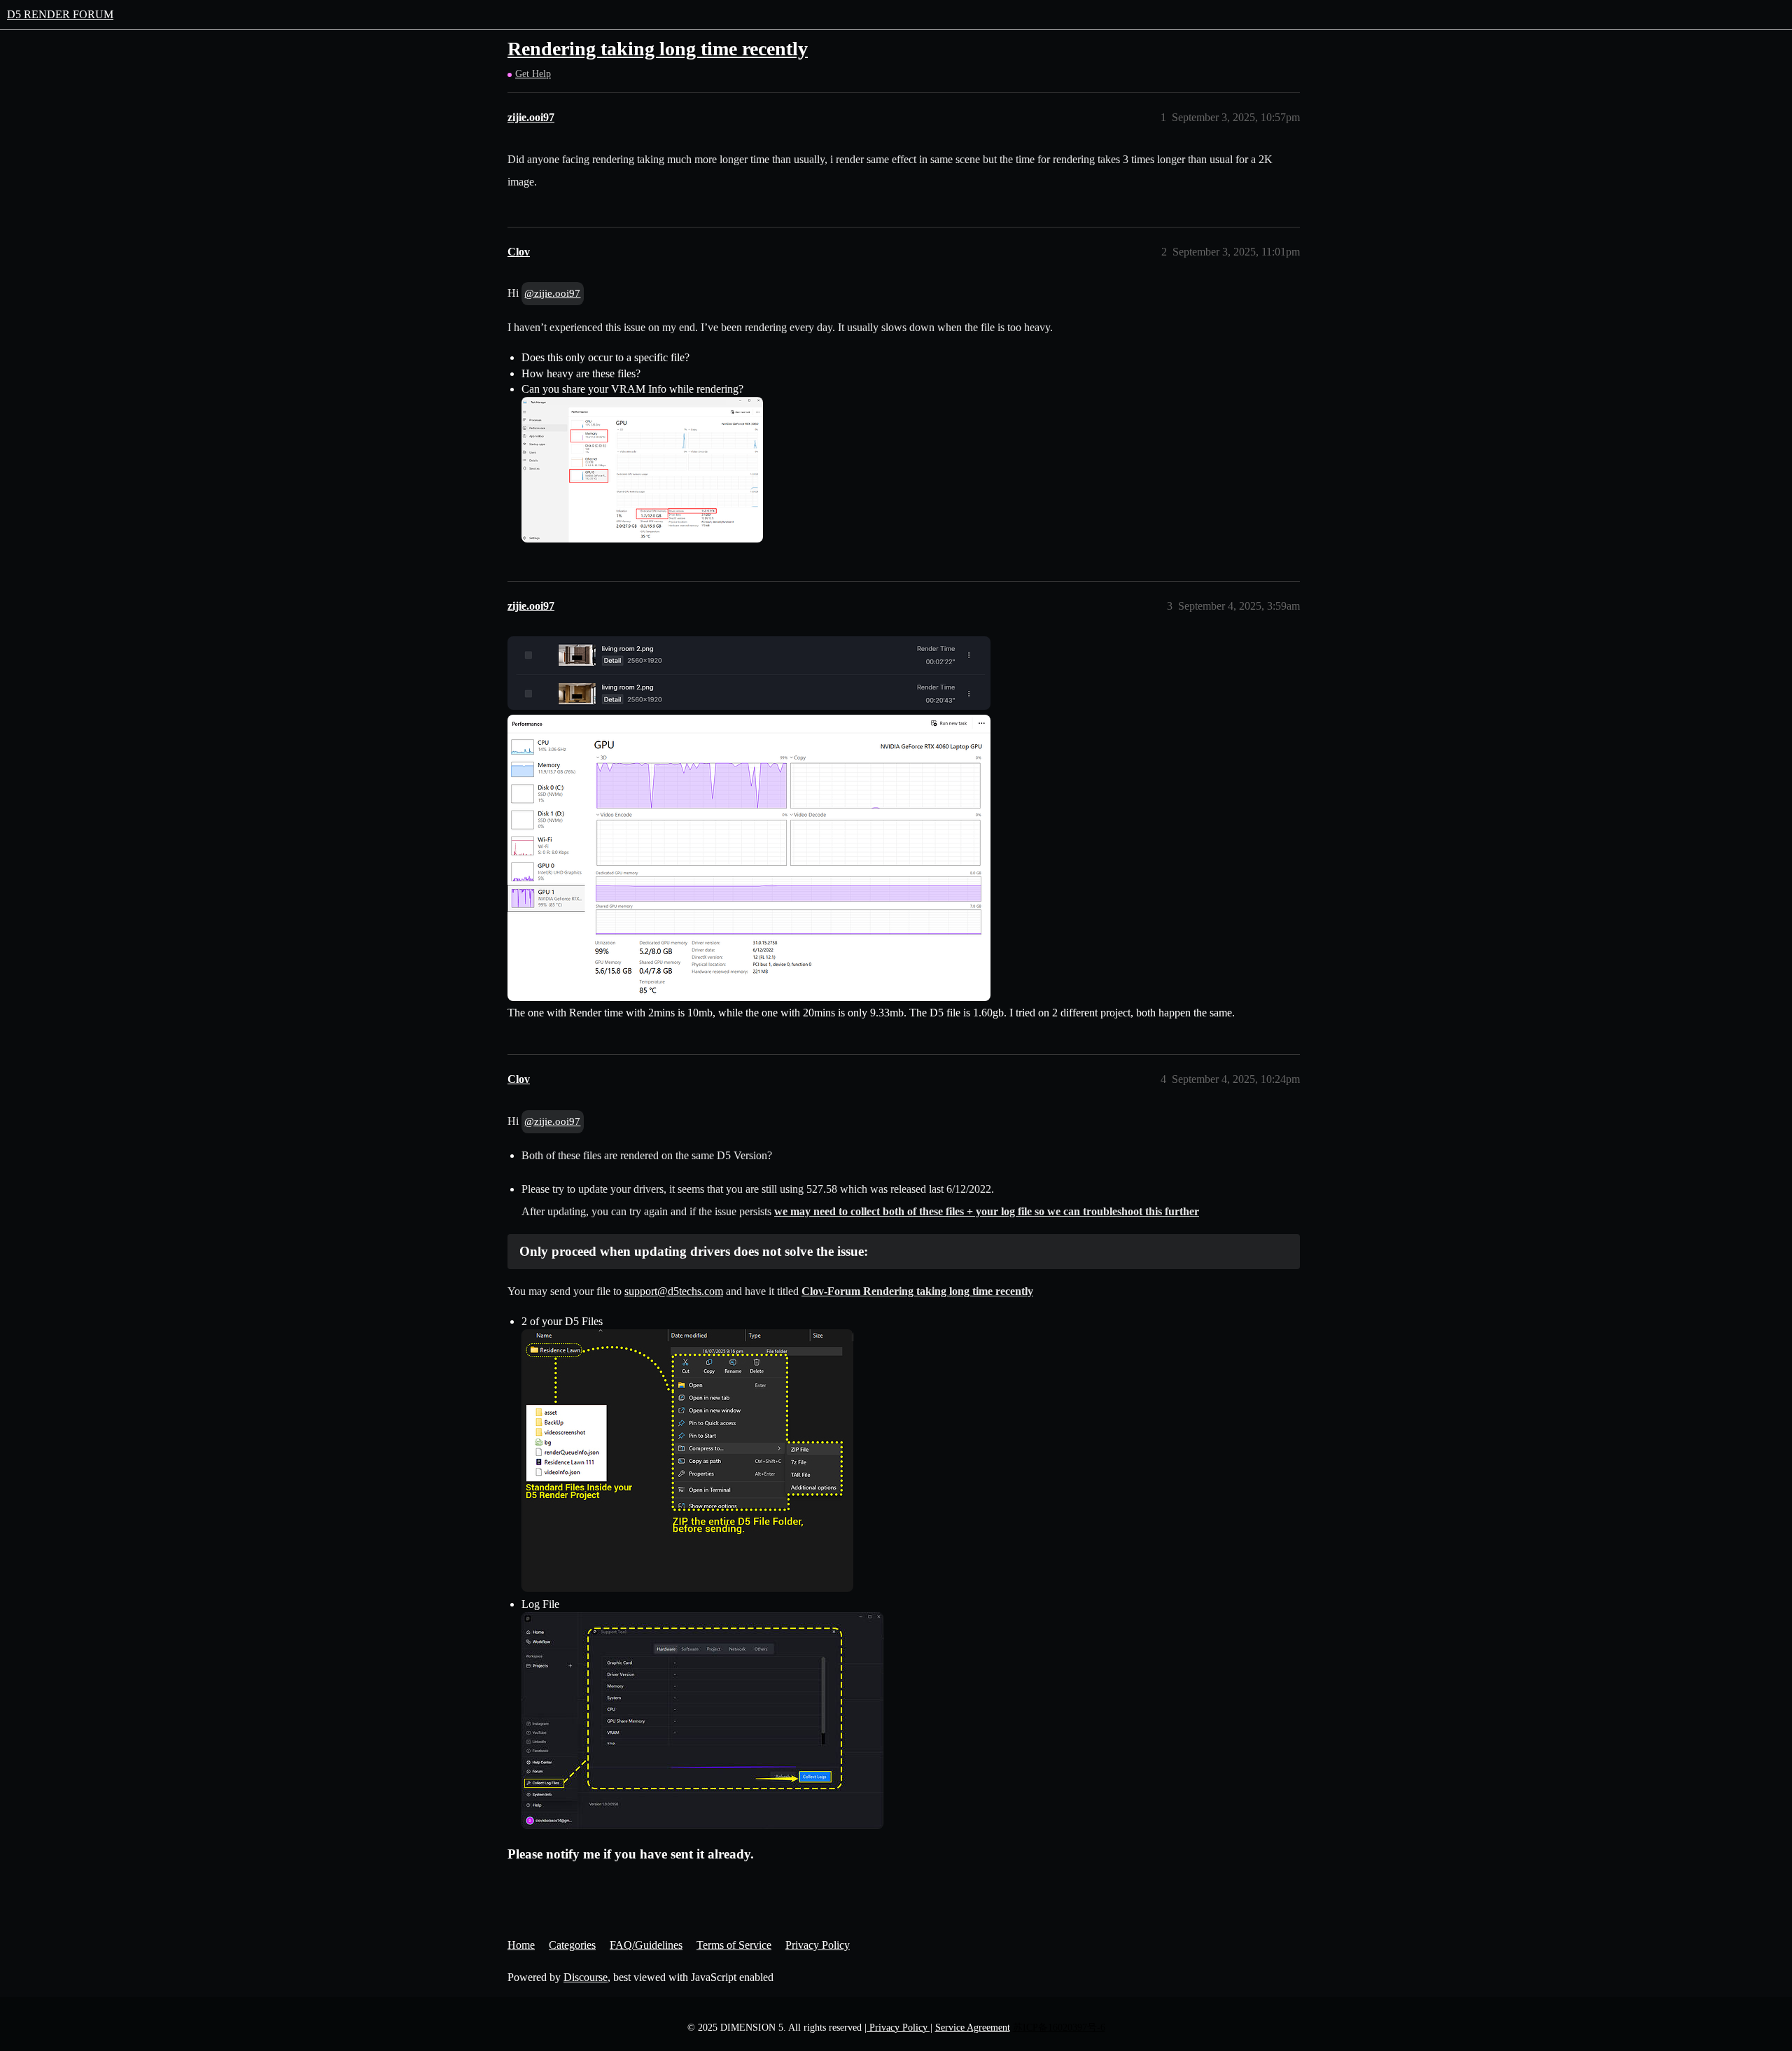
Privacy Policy (818, 1945)
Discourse (586, 1977)
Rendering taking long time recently (658, 49)
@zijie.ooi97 (552, 293)
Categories (572, 1945)
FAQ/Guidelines (646, 1945)
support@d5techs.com (674, 1291)
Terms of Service (734, 1945)
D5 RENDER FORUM (60, 14)
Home (521, 1945)
